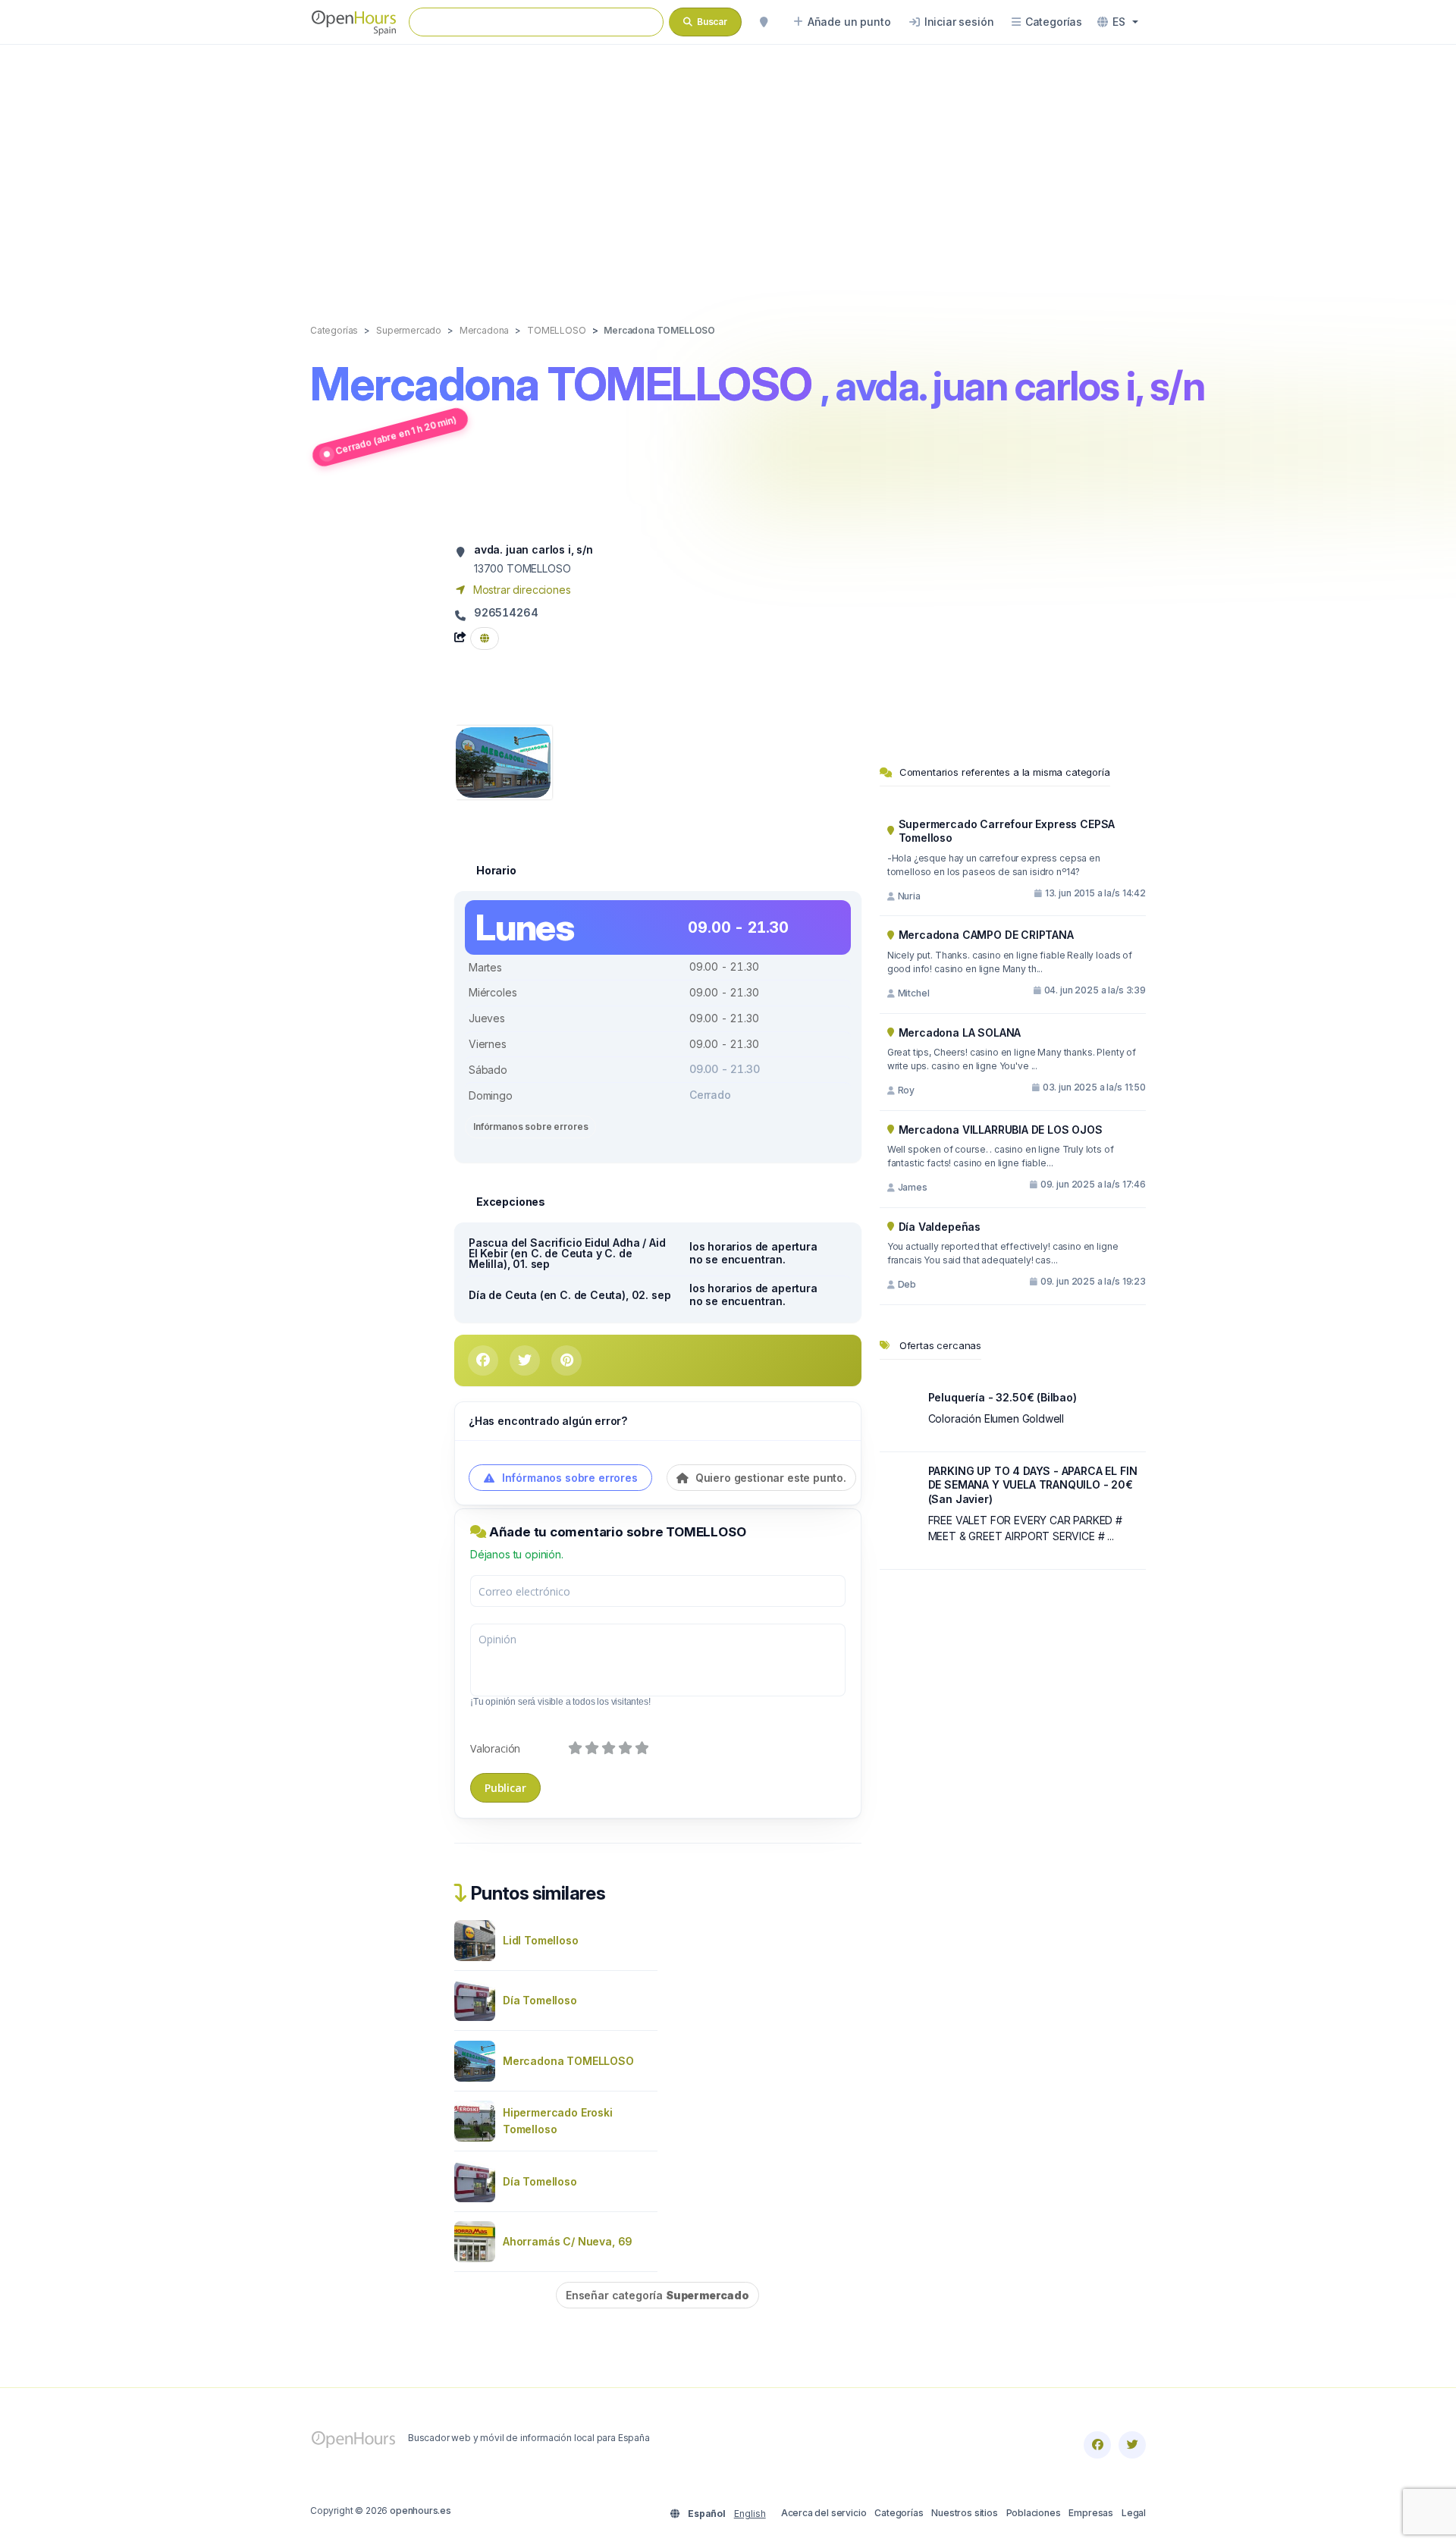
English (750, 2514)
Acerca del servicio (824, 2513)
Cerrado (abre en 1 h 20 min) (395, 435)
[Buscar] (764, 22)
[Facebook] (1097, 2445)
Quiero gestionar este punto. (769, 1478)
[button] (1118, 22)
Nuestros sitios (964, 2513)
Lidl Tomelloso (541, 1940)
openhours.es (420, 2510)
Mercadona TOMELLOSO (568, 2061)
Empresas (1091, 2513)
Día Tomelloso (540, 2000)
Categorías (899, 2513)
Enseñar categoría (657, 2295)
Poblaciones (1034, 2513)
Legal (1134, 2513)
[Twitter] (1132, 2445)
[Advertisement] (728, 168)
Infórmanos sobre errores (530, 1127)
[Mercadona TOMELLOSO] (503, 761)
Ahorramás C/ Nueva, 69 (568, 2241)
